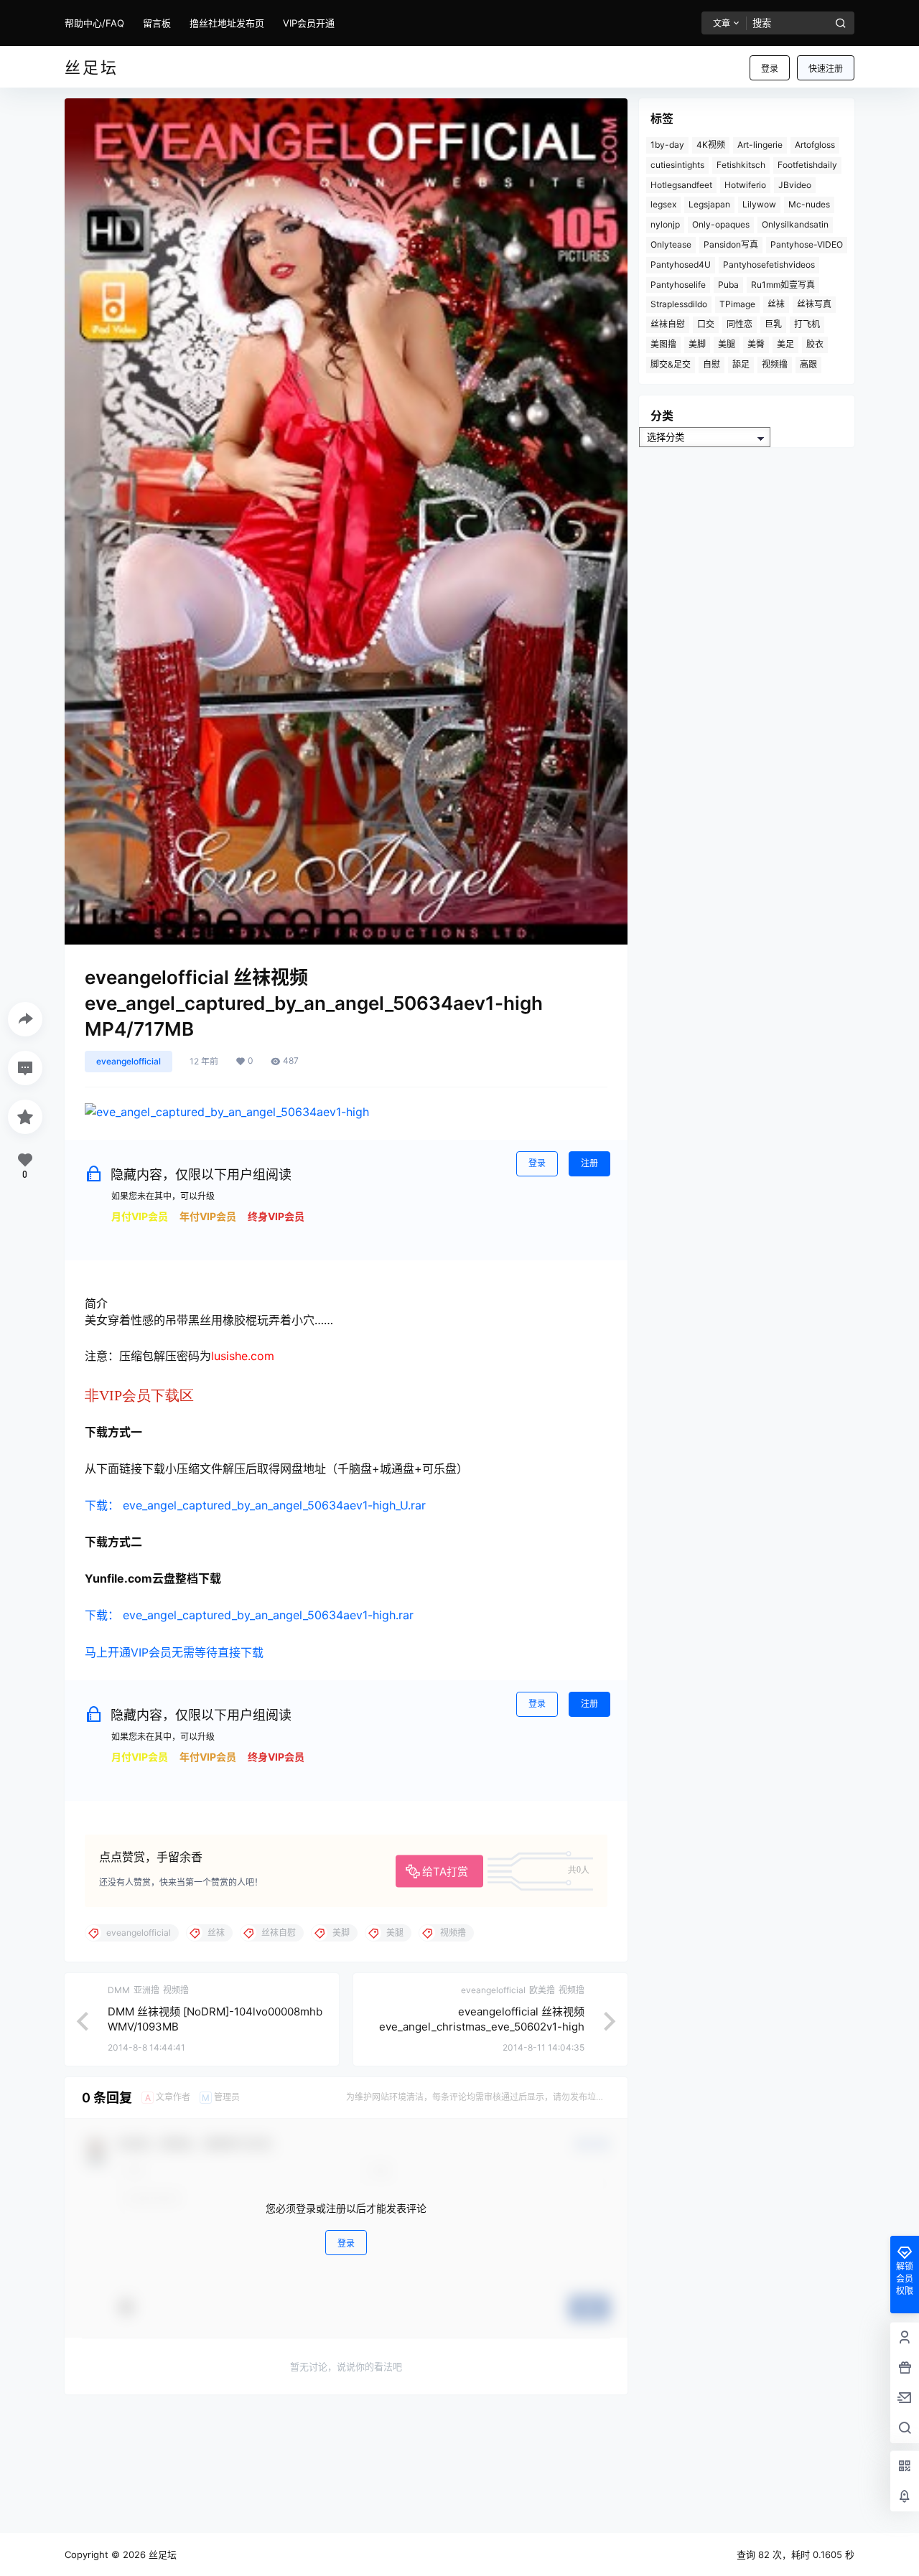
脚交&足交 (671, 364)
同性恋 (740, 324)
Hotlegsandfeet (681, 185)
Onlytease (671, 244)
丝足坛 (161, 2554)
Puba (728, 285)
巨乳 (773, 324)
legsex (663, 204)
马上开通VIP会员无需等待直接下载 (174, 1652)
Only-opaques (721, 224)
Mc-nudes (809, 204)
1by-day (667, 145)
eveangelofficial (129, 1061)
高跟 (808, 364)
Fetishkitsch (741, 165)
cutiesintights (677, 165)
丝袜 (776, 304)
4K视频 (711, 145)
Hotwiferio (745, 185)
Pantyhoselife (678, 285)
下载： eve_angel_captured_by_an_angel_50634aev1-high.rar (249, 1615)
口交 (706, 324)
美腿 (727, 344)
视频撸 (775, 364)
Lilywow (759, 204)
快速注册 (826, 69)
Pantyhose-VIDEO (807, 244)
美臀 (756, 344)
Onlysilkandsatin (795, 224)
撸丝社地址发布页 (227, 23)
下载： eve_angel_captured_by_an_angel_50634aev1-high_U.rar (255, 1505)
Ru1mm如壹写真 (783, 285)
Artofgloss (815, 145)
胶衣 (815, 344)
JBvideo (795, 185)
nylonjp (665, 224)
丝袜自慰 (668, 324)
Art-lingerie (760, 145)
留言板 (157, 23)
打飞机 (807, 324)
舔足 (741, 364)
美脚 (697, 344)
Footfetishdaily (807, 165)
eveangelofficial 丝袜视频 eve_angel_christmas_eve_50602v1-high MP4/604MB (482, 2027)
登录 (770, 69)
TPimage (737, 304)
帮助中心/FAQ (94, 23)
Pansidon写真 (731, 244)
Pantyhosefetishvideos (769, 264)
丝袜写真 (814, 304)
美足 (785, 344)
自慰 (712, 364)
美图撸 (663, 344)
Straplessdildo (679, 304)
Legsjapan (709, 204)
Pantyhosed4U (681, 264)
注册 (589, 1163)
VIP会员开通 (309, 23)
